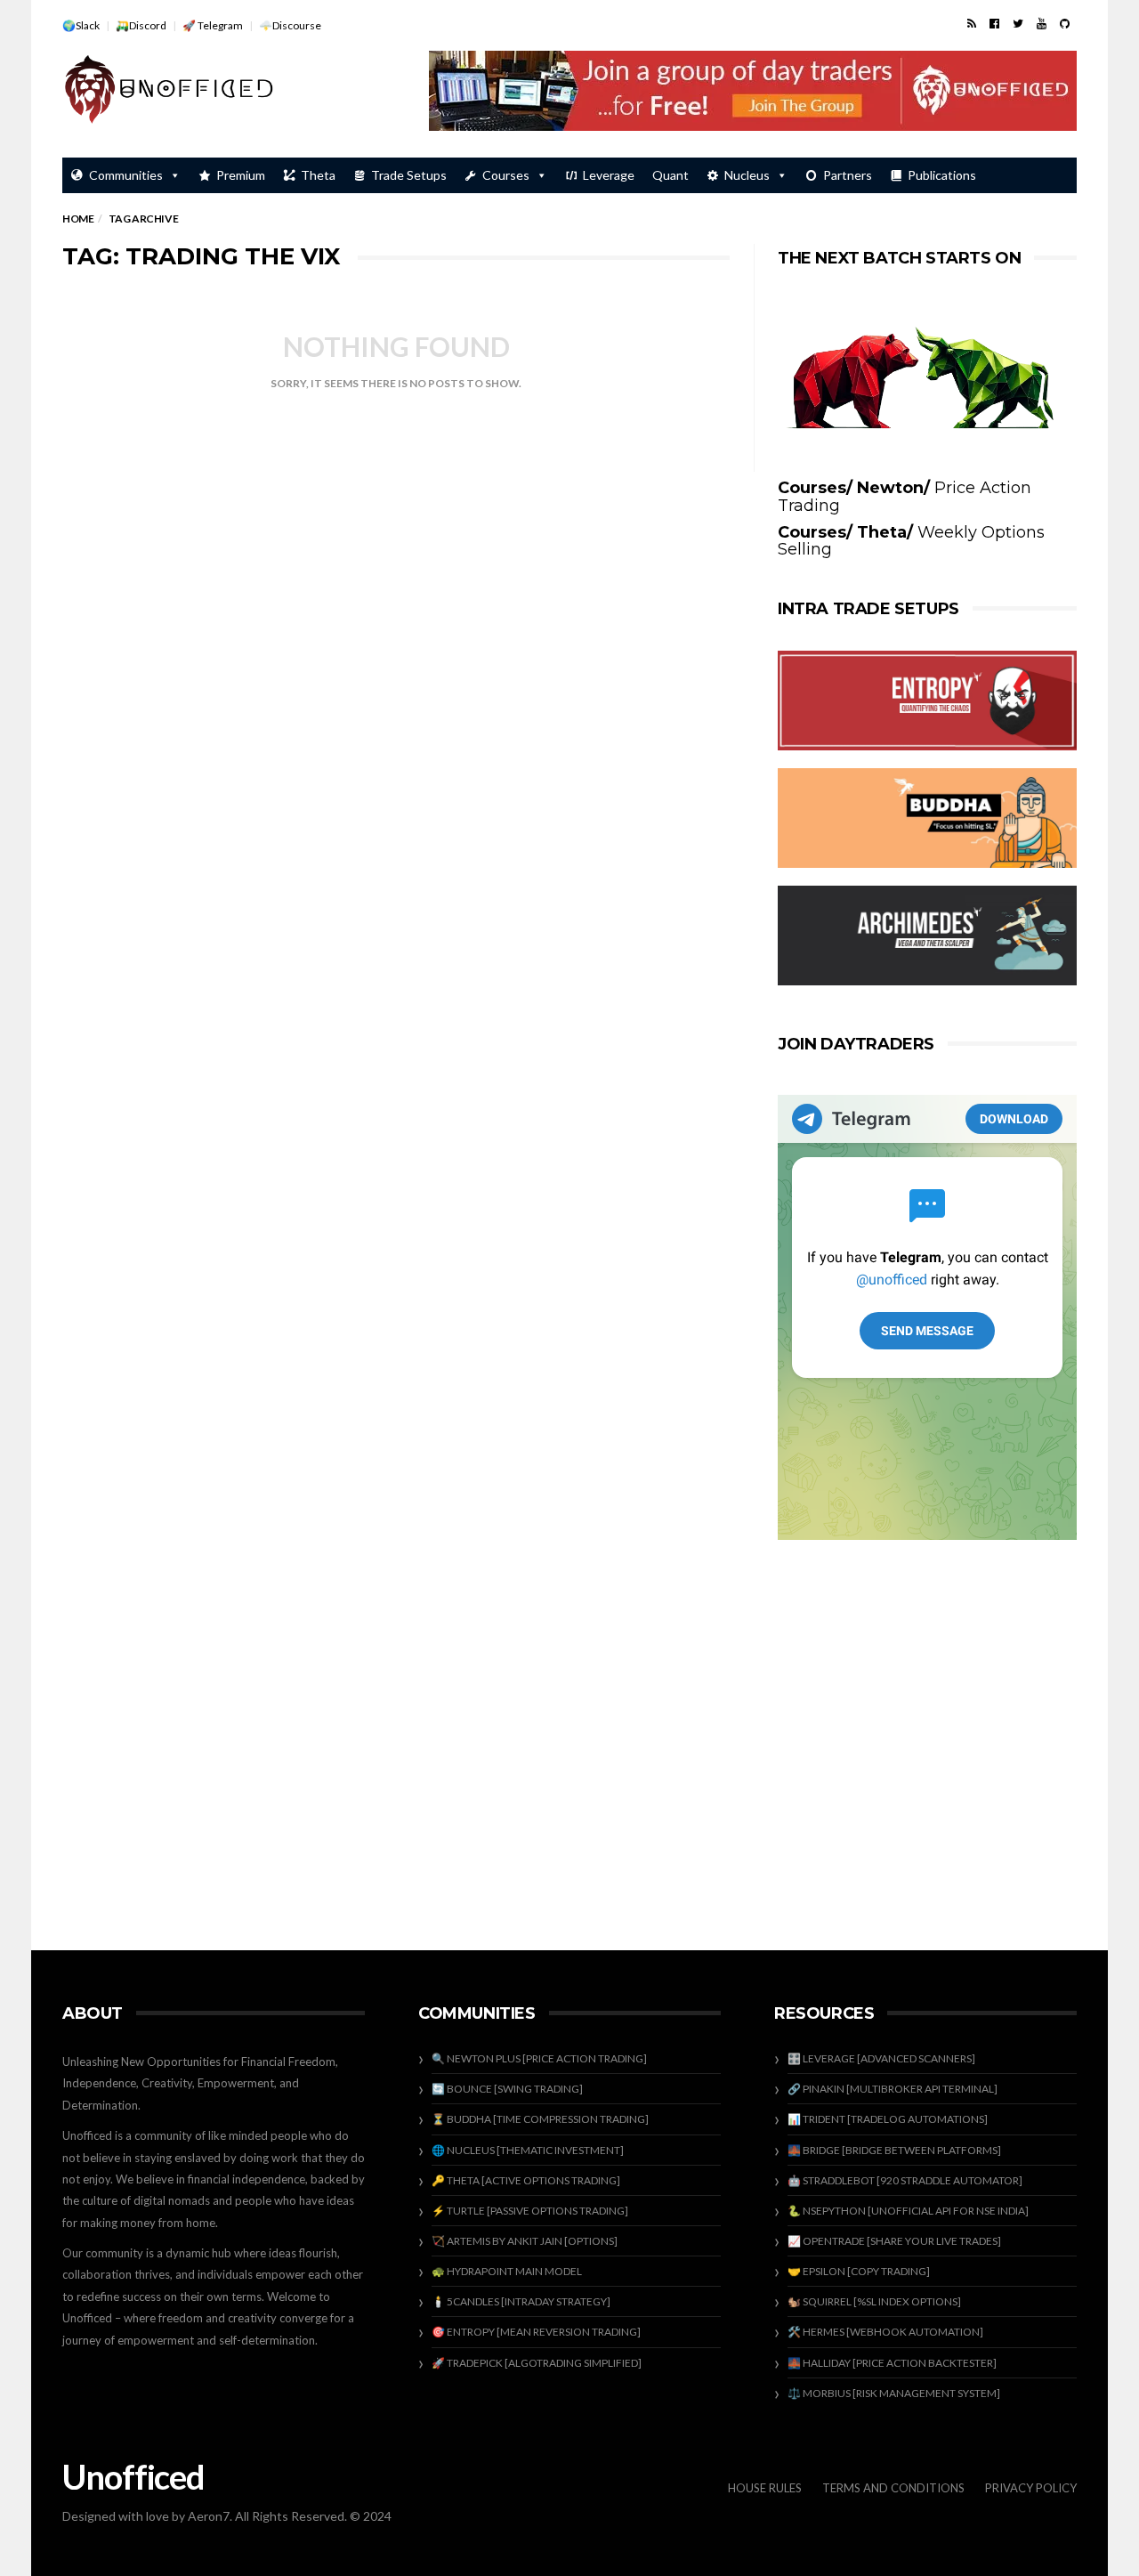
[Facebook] (994, 23)
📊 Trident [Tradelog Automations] (888, 2119)
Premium (241, 175)
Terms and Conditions (893, 2488)
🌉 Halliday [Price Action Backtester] (892, 2363)
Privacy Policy (1031, 2488)
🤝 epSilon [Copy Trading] (859, 2271)
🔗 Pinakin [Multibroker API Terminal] (893, 2089)
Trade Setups (409, 175)
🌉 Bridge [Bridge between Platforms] (894, 2150)
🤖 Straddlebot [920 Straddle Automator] (905, 2180)
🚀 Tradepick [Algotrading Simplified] (537, 2363)
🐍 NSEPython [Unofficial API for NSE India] (908, 2211)
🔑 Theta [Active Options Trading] (526, 2180)
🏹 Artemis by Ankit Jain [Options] (525, 2241)
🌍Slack (81, 25)
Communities (126, 175)
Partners (848, 175)
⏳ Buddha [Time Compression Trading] (540, 2119)
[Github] (1065, 23)
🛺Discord (141, 25)
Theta (318, 175)
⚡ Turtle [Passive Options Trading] (530, 2211)
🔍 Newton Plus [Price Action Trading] (539, 2058)
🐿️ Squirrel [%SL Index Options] (874, 2301)
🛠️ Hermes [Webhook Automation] (885, 2332)
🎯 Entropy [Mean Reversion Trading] (536, 2332)
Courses (506, 175)
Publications (942, 175)
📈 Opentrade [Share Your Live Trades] (894, 2241)
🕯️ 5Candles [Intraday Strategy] (521, 2301)
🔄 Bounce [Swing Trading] (507, 2089)
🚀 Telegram (213, 25)
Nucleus (747, 175)
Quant (670, 175)
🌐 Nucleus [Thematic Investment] (528, 2150)
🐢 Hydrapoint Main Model (507, 2271)
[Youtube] (1042, 23)
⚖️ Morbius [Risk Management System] (894, 2393)
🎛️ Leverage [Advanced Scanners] (881, 2058)
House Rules (765, 2488)
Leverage (609, 175)
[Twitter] (1018, 23)
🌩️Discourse (290, 25)
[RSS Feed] (972, 23)
